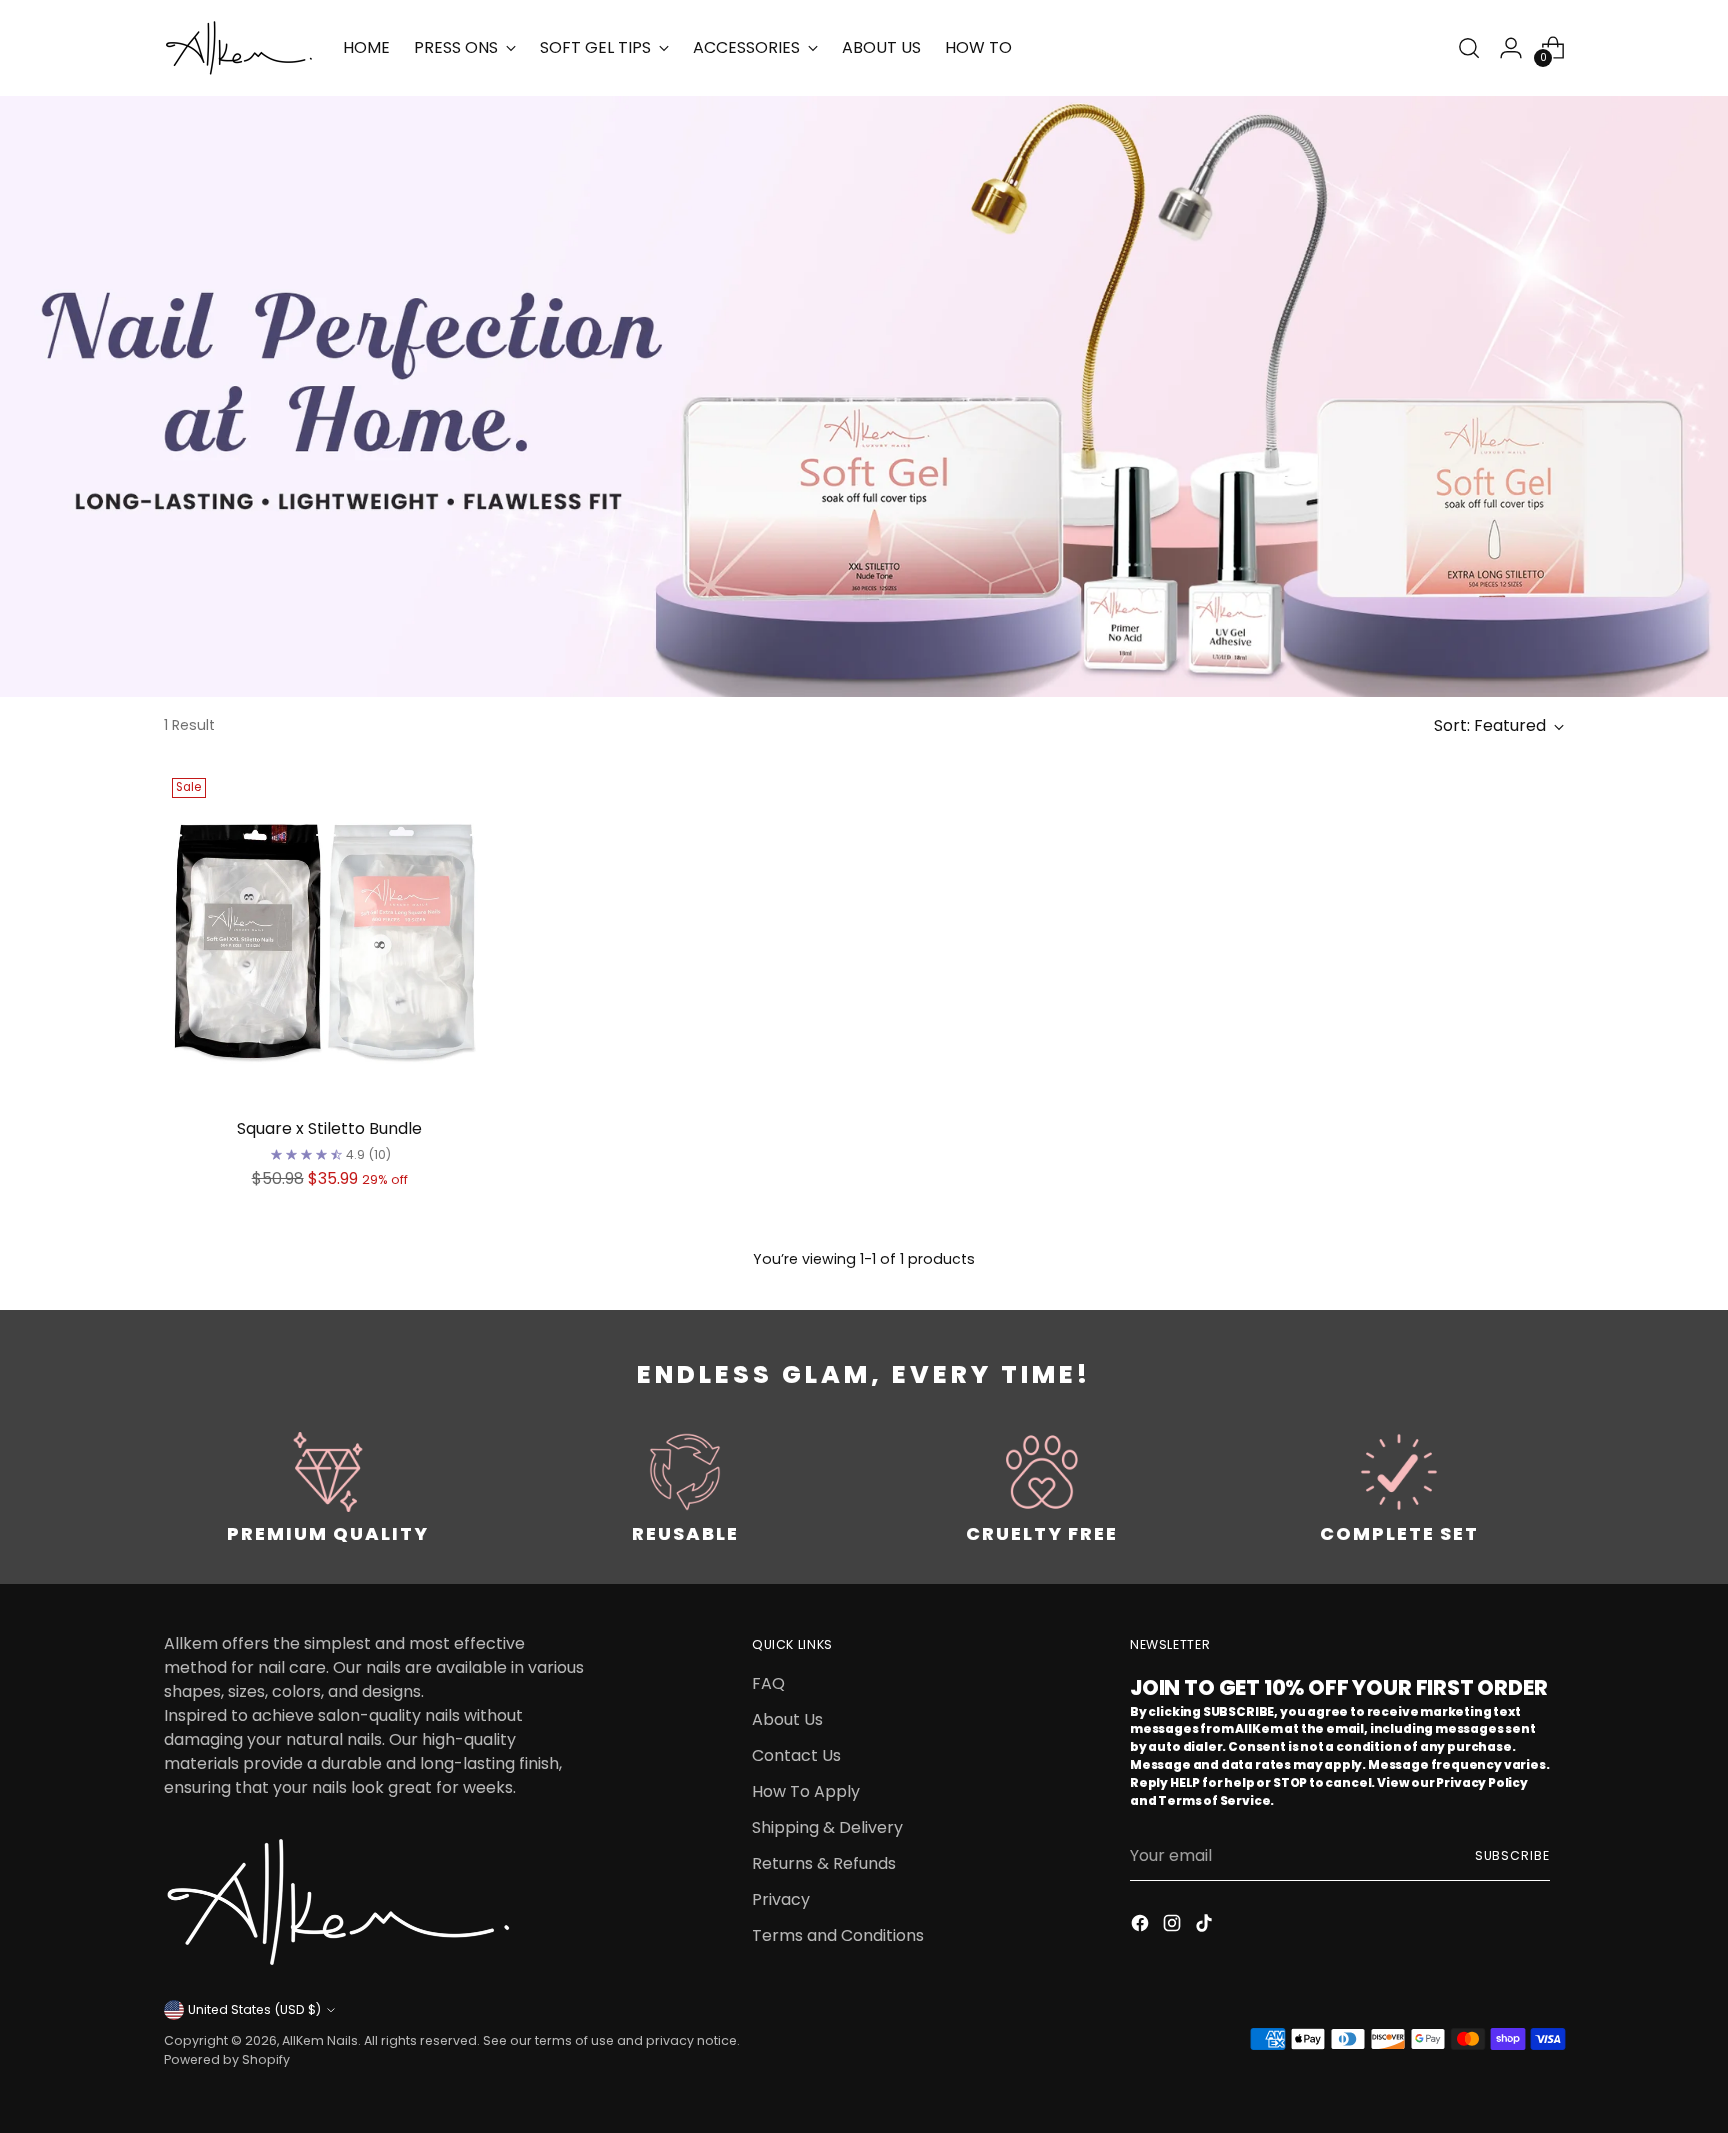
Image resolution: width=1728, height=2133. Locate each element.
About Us (787, 1719)
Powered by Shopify (227, 2059)
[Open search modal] (1469, 48)
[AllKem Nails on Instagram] (1174, 1926)
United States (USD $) (254, 2009)
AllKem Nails (320, 2040)
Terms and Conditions (838, 1935)
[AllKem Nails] (239, 48)
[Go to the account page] (1511, 48)
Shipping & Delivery (827, 1827)
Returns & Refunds (824, 1863)
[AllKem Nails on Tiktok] (1206, 1926)
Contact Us (796, 1755)
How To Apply (806, 1791)
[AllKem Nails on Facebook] (1142, 1926)
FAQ (768, 1683)
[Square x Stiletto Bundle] (329, 935)
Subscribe (1512, 1855)
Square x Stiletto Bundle (329, 1128)
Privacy (781, 1899)
